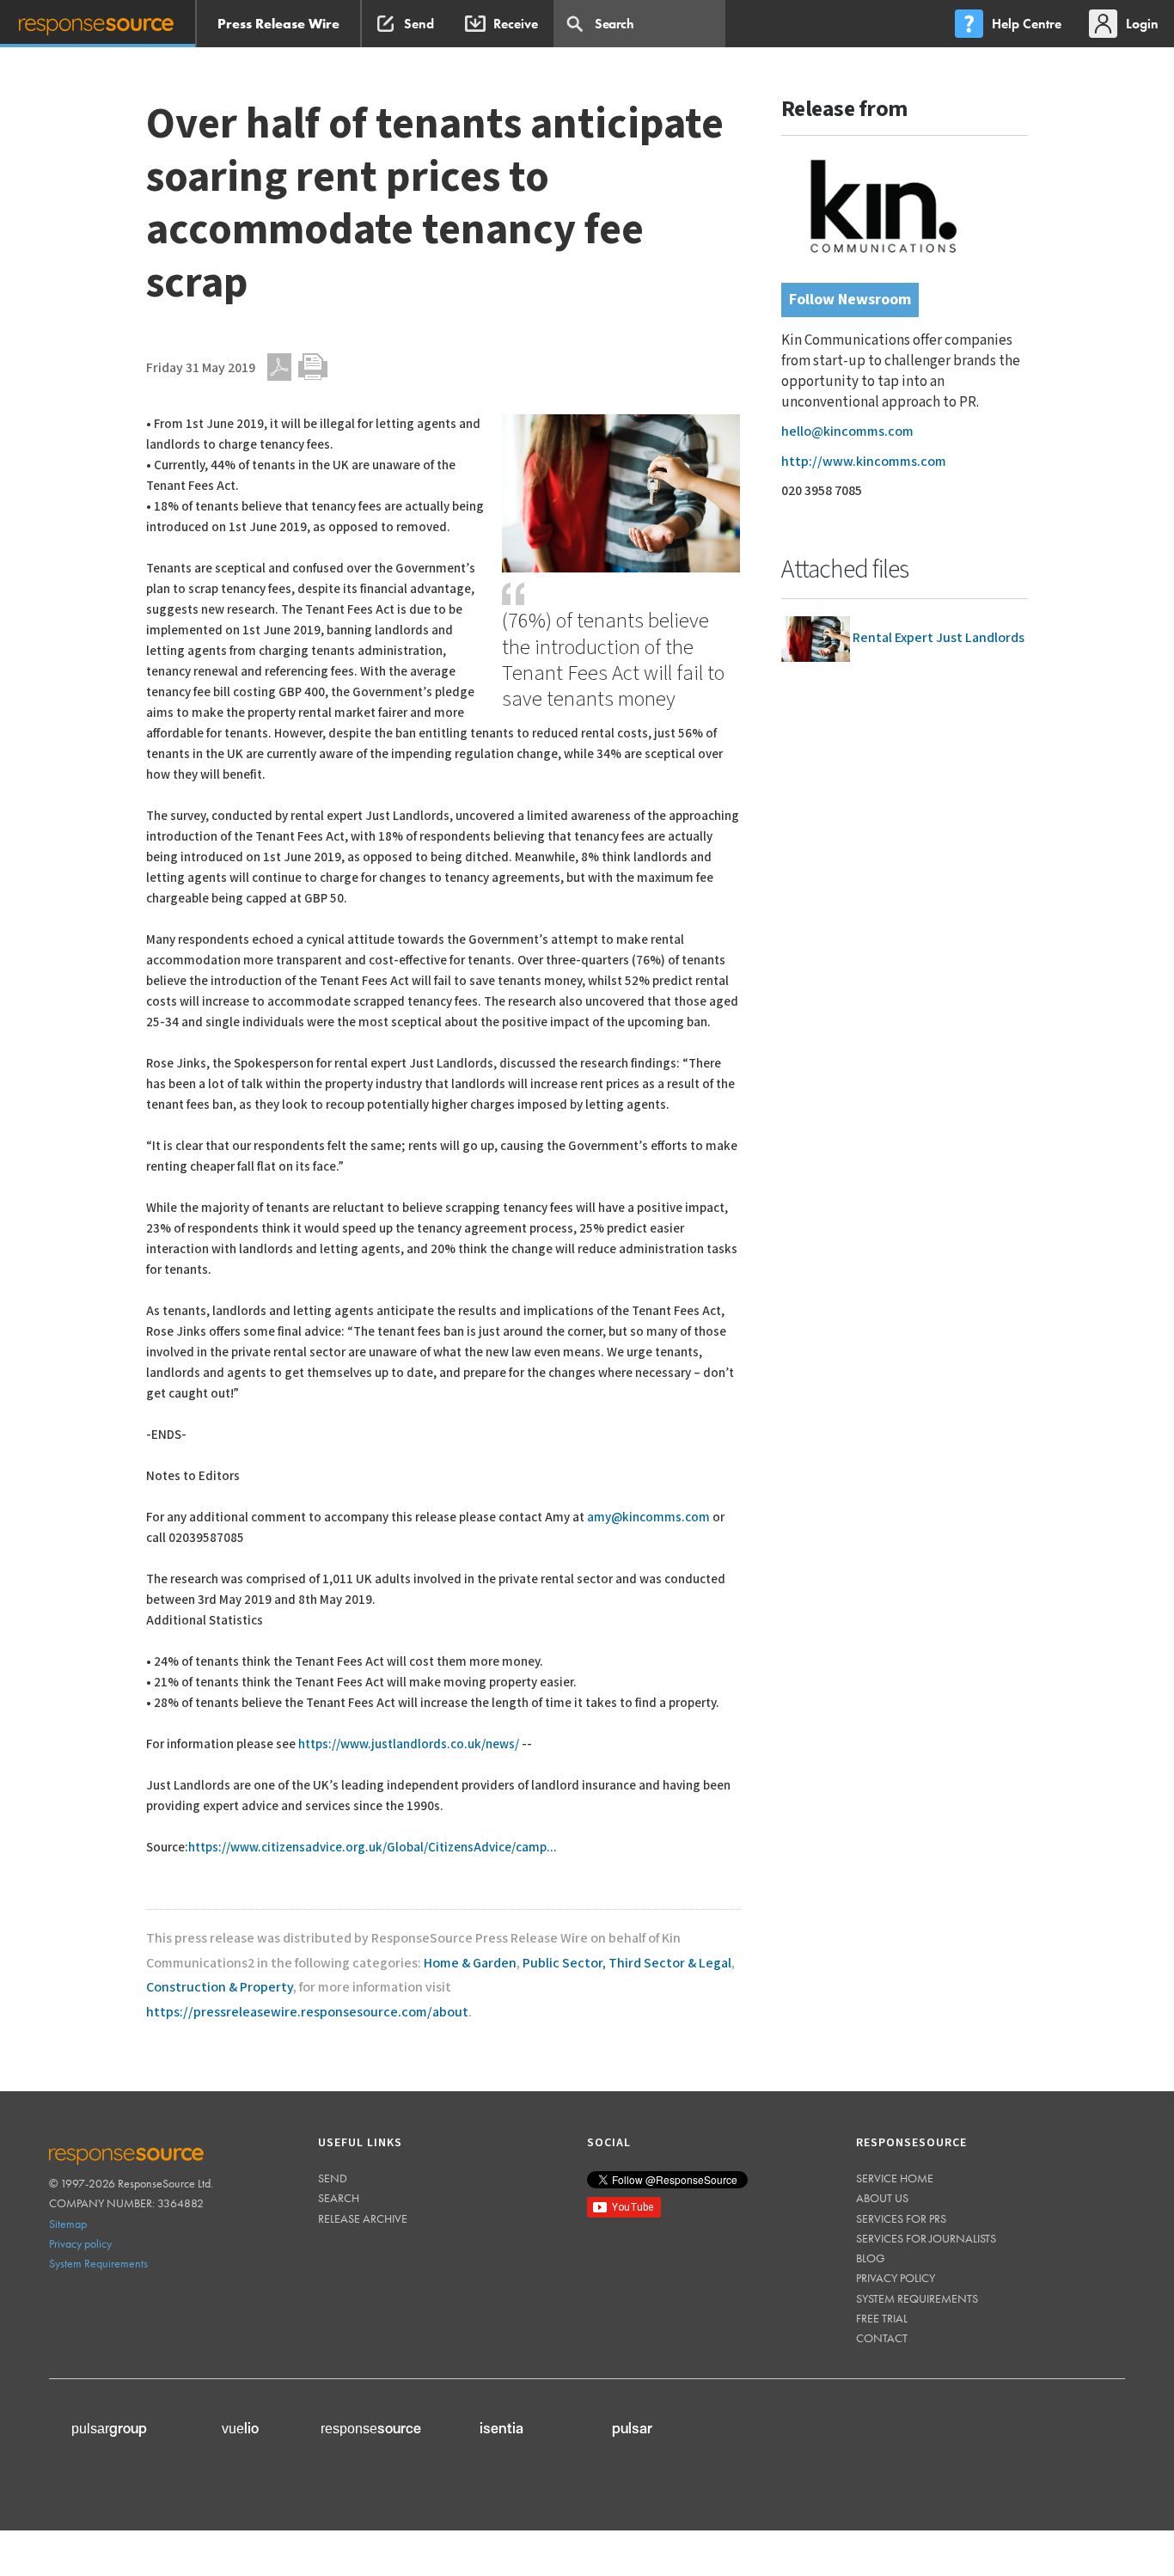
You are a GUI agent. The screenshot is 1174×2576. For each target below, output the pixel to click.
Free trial (882, 2318)
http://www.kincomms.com (864, 462)
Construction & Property (220, 1988)
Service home (895, 2178)
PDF (279, 367)
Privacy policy (80, 2243)
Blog (871, 2258)
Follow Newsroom (850, 300)
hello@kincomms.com (847, 432)
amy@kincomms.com (648, 1517)
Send (333, 2178)
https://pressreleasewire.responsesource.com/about (307, 2013)
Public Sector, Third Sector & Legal (627, 1964)
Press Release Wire (278, 24)
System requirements (917, 2298)
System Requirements (98, 2263)
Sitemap (68, 2224)
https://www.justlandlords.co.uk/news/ (409, 1744)
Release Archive (363, 2218)
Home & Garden (470, 1964)
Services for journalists (926, 2238)
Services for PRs (901, 2218)
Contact (882, 2338)
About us (882, 2198)
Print (313, 367)
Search (339, 2198)
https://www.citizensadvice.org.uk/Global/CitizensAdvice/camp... (373, 1848)
